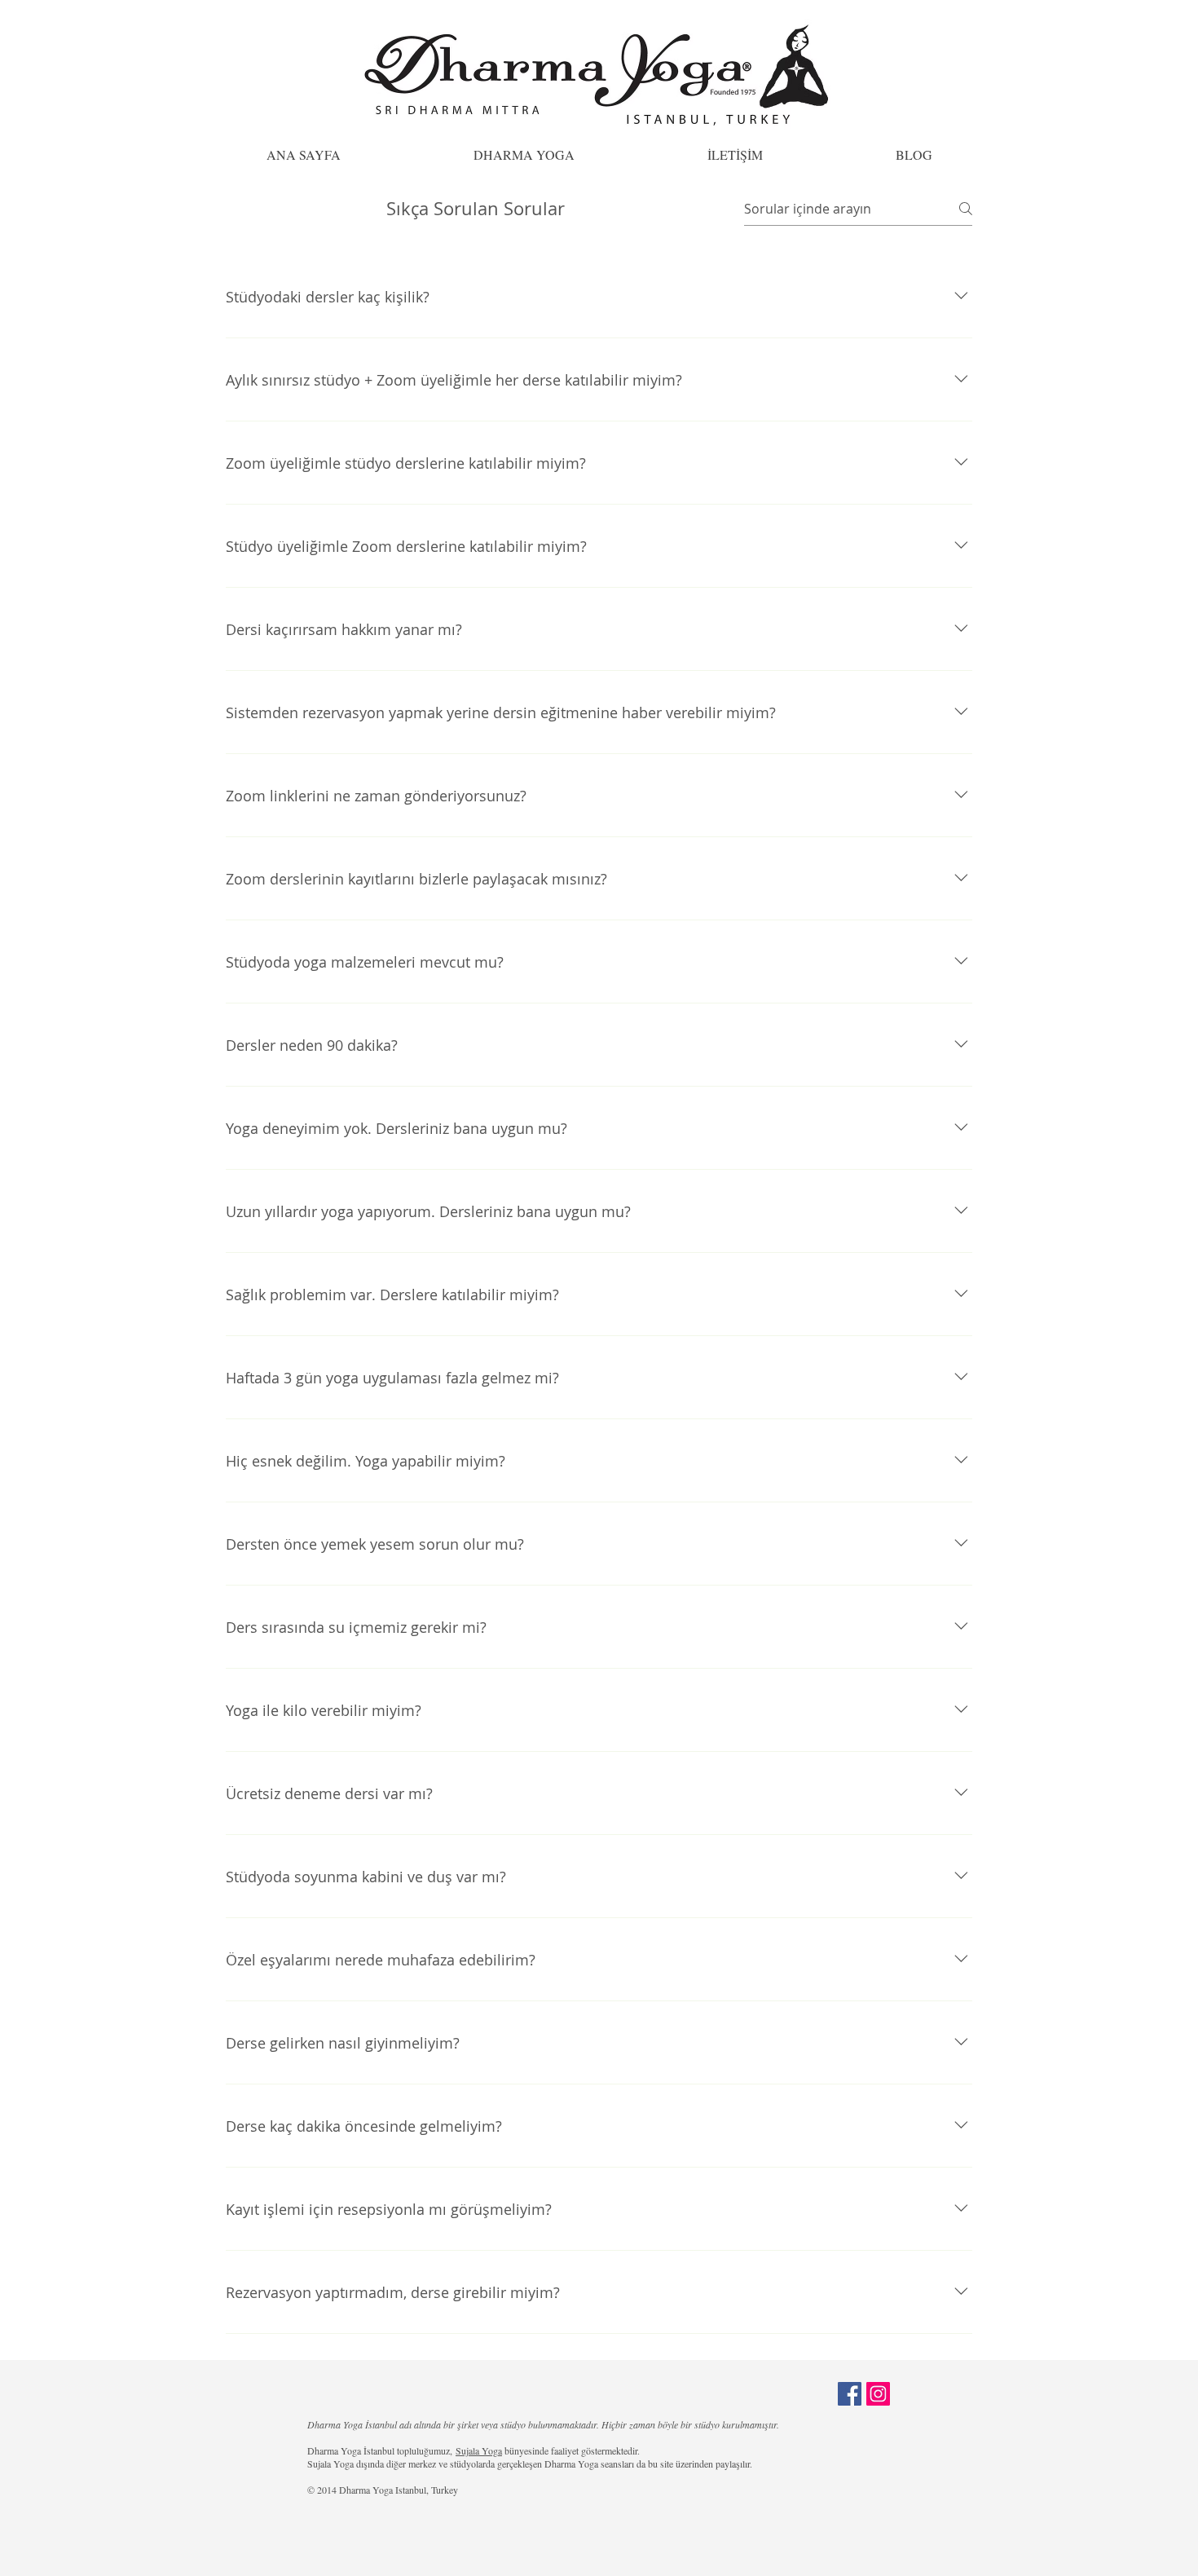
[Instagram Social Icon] (878, 2394)
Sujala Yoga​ (479, 2450)
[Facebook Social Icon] (850, 2394)
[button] (524, 154)
